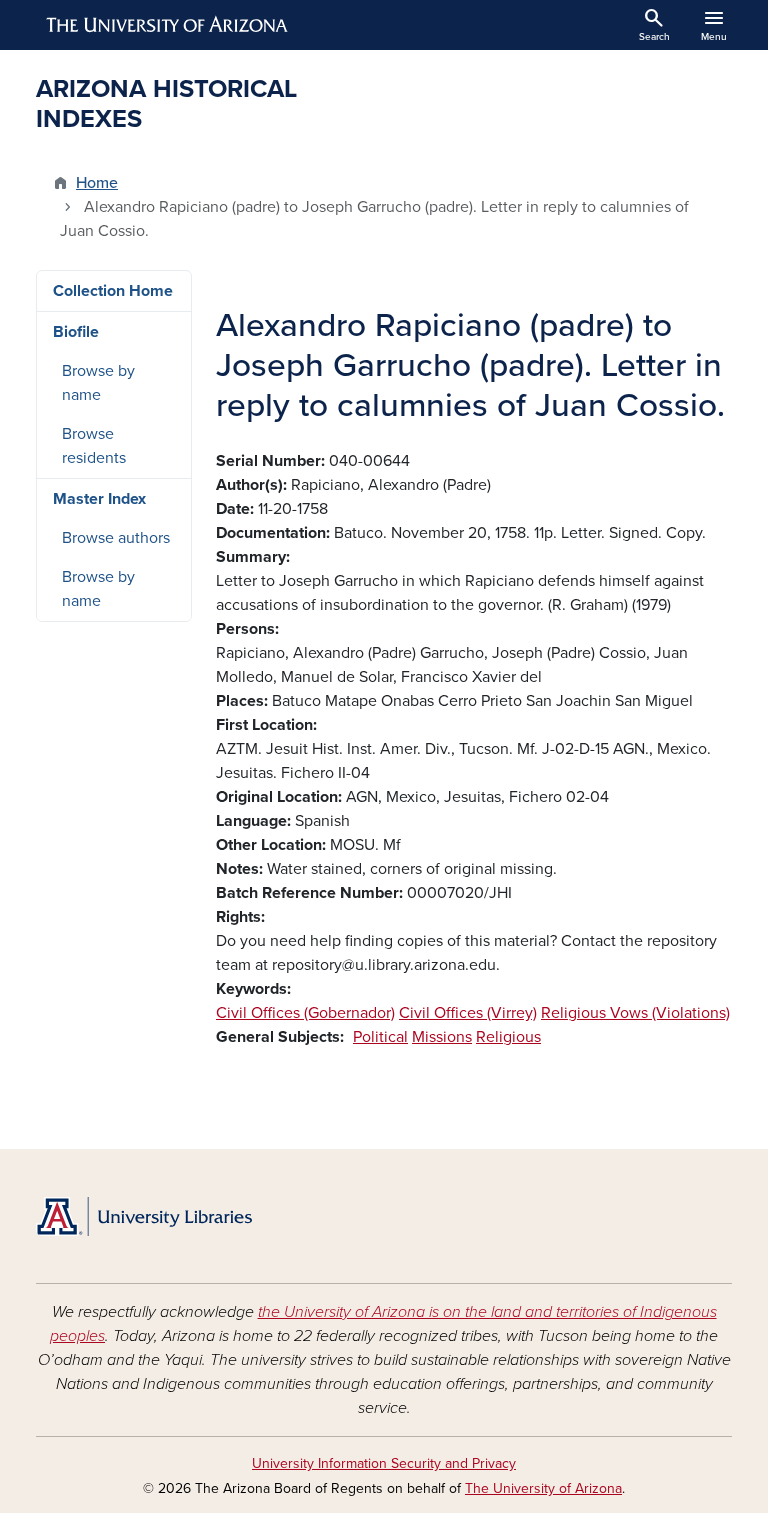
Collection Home (113, 291)
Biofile (76, 332)
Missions (442, 1037)
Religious (508, 1037)
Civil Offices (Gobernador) (305, 1013)
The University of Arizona (543, 1488)
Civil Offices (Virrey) (468, 1013)
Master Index (99, 499)
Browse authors (116, 538)
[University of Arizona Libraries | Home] (144, 1216)
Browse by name (98, 383)
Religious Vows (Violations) (635, 1013)
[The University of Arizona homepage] (168, 25)
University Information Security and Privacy (384, 1463)
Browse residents (94, 446)
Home (97, 183)
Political (380, 1037)
